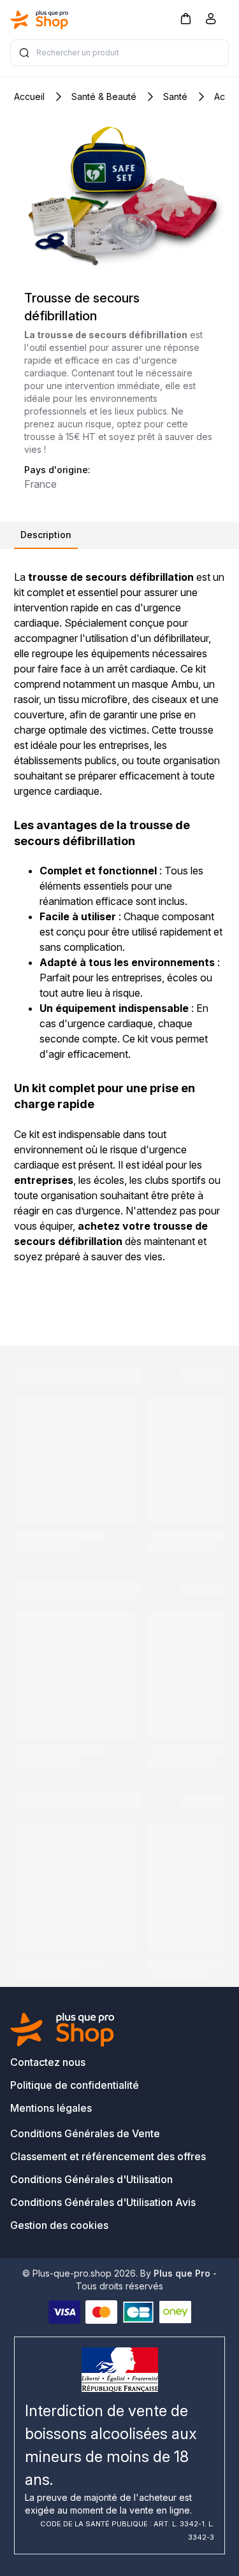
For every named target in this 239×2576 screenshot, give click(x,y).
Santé (175, 96)
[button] (185, 18)
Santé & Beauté (104, 96)
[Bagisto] (40, 20)
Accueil (29, 96)
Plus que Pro (182, 2273)
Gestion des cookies (59, 2225)
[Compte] (211, 21)
